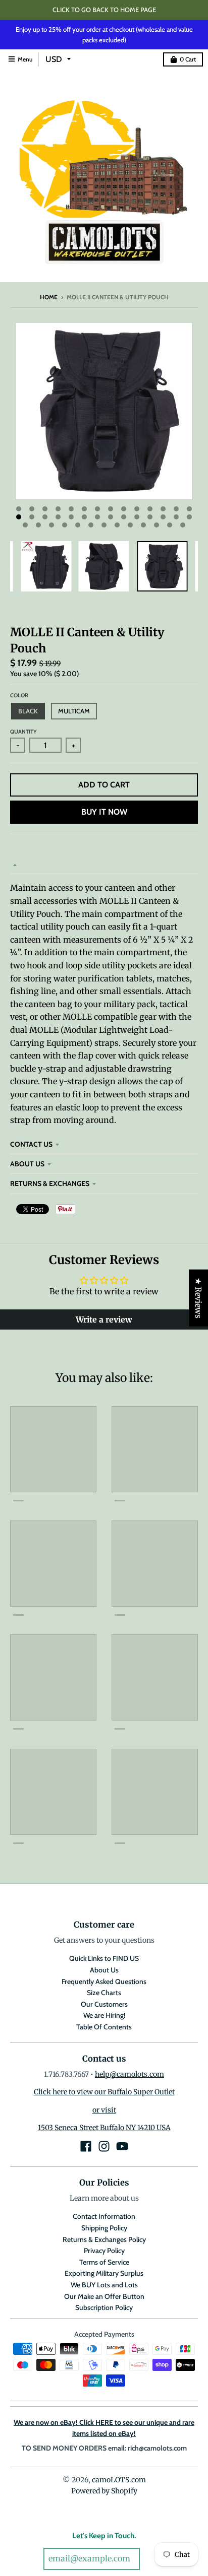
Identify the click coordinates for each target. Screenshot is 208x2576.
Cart (188, 59)
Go (154, 2559)
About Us (27, 1164)
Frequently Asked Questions (104, 1981)
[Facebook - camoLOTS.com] (86, 2146)
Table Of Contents (104, 2027)
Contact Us (31, 1144)
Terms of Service (104, 2262)
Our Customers (104, 2004)
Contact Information (104, 2216)
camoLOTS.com (119, 2480)
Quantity (23, 732)
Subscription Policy (104, 2307)
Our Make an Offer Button (104, 2296)
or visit (104, 2110)
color (19, 695)
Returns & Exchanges (50, 1183)
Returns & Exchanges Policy (104, 2239)
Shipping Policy (104, 2228)
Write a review (104, 1319)
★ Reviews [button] (198, 1298)
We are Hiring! (104, 2015)
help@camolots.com (129, 2074)
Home (49, 297)
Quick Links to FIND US (104, 1958)
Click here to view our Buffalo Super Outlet (104, 2092)
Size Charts (104, 1993)
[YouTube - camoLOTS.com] (122, 2146)
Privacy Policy (104, 2251)
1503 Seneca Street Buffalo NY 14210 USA (104, 2128)
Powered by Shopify (104, 2491)
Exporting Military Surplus (104, 2273)
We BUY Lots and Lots (104, 2285)
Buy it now (104, 812)
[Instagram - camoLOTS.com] (104, 2146)
